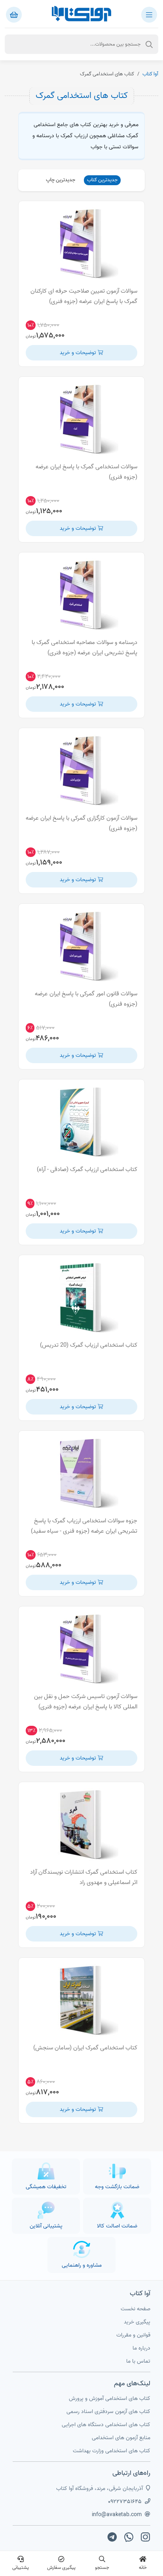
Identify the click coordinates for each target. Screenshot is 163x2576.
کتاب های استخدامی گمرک (82, 96)
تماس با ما (138, 2361)
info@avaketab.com (117, 2515)
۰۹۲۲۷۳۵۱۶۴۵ (125, 2502)
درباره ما (141, 2348)
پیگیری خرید (137, 2322)
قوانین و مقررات (133, 2335)
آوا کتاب (150, 74)
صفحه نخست (136, 2309)
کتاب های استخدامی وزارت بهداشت (112, 2451)
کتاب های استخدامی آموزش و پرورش (110, 2399)
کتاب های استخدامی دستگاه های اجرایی (106, 2425)
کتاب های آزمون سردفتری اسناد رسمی (108, 2412)
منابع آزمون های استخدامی (121, 2438)
